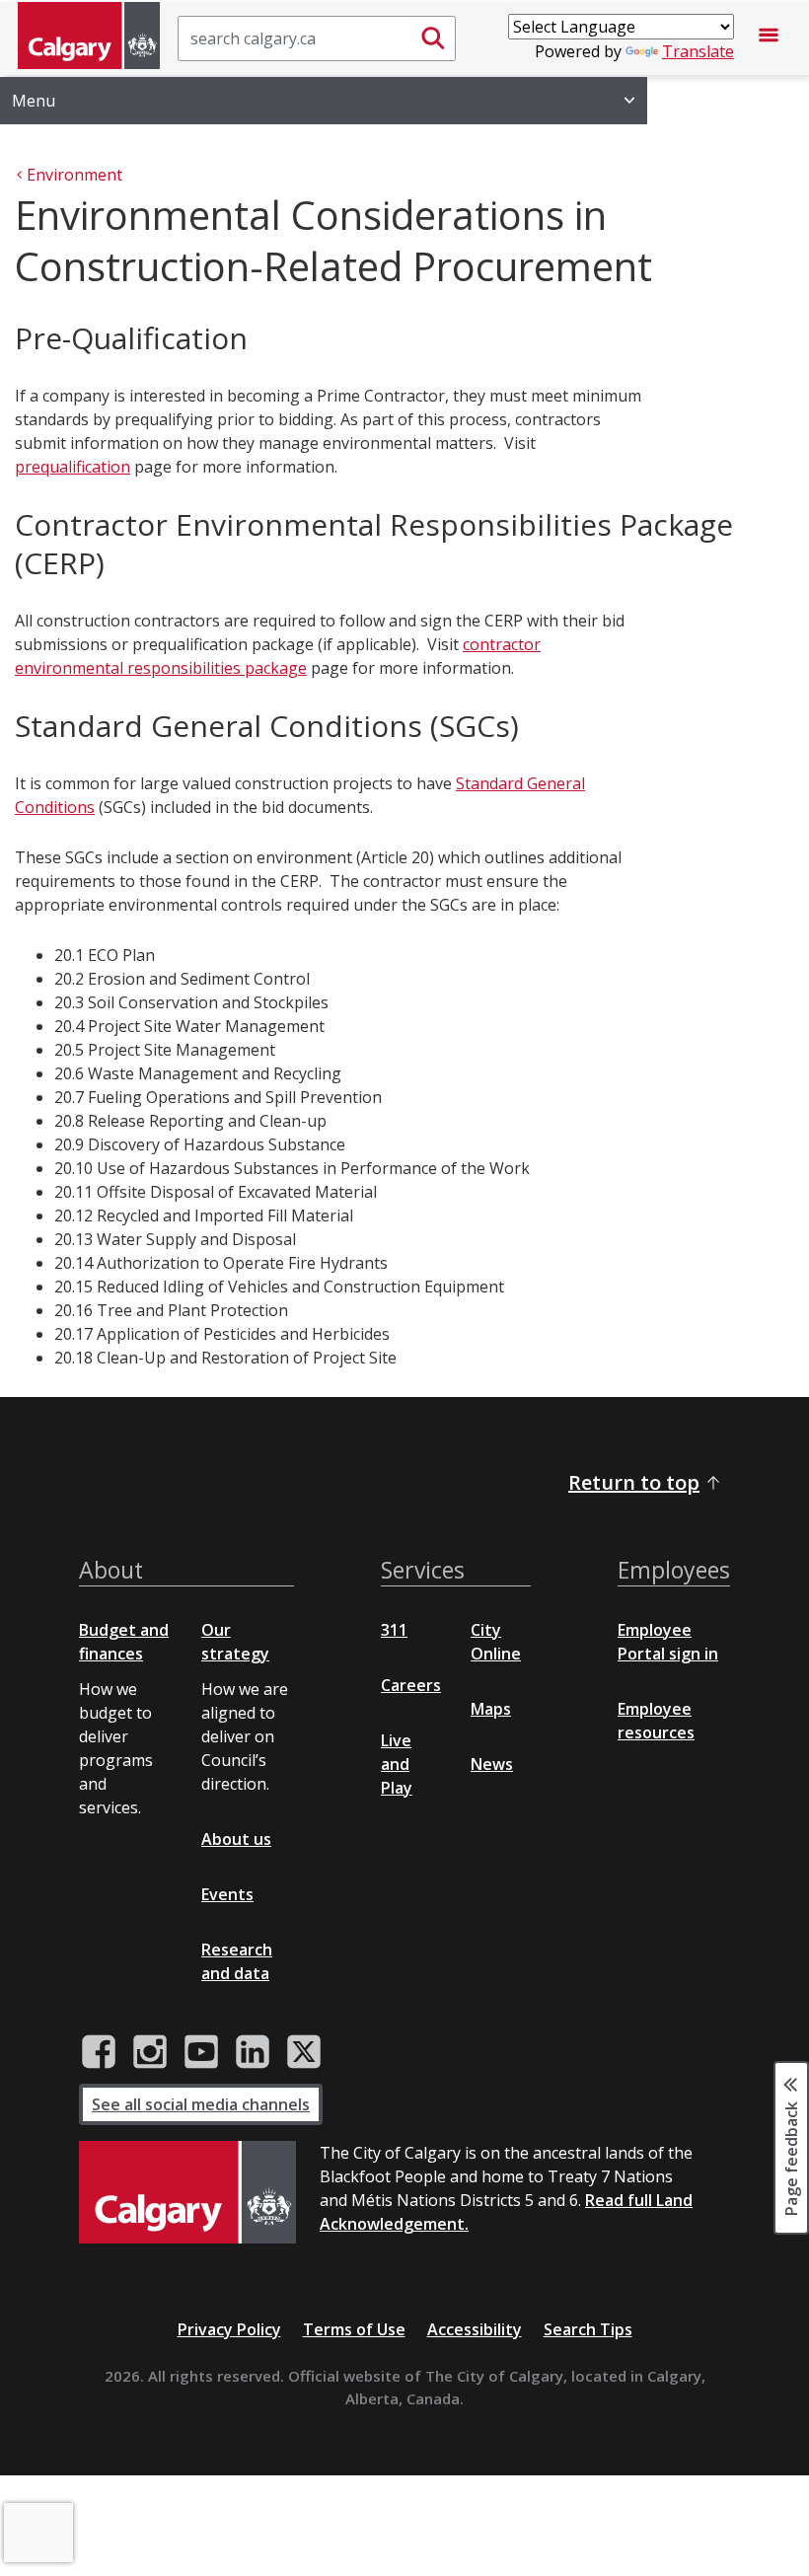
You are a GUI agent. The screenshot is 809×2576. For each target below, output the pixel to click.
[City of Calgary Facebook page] (99, 2052)
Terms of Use (354, 2329)
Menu (34, 101)
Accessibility (475, 2329)
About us (236, 1839)
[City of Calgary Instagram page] (150, 2052)
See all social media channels (201, 2104)
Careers (411, 1685)
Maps (491, 1709)
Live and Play (397, 1764)
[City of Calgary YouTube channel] (201, 2052)
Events (227, 1894)
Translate (698, 51)
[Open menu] (769, 38)
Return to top (634, 1482)
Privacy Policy (229, 2329)
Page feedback (791, 2157)
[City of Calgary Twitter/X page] (304, 2052)
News (492, 1764)
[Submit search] (433, 38)
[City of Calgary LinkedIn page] (253, 2052)
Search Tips (588, 2329)
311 (394, 1630)
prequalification (73, 467)
